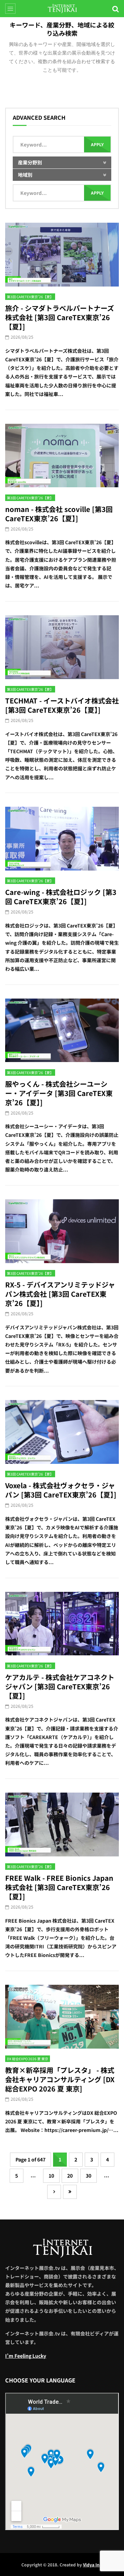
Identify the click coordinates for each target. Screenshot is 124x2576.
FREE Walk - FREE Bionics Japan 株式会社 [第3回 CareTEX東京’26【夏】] (59, 1887)
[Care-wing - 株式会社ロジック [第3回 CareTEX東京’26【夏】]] (62, 839)
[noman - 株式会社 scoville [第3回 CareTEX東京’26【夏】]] (62, 456)
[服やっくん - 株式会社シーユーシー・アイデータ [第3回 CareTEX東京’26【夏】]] (62, 1030)
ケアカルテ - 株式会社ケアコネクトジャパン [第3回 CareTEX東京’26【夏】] (60, 1686)
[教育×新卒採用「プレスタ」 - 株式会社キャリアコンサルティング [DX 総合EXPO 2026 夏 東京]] (62, 2017)
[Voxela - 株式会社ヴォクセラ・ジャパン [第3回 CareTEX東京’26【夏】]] (62, 1432)
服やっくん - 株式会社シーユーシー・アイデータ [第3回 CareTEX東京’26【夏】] (59, 1093)
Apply (97, 144)
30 (89, 2176)
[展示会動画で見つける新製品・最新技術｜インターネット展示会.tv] (62, 9)
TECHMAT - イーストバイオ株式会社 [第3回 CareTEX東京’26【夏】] (62, 705)
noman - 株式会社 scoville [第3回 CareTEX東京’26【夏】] (59, 514)
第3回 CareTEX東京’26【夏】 (30, 297)
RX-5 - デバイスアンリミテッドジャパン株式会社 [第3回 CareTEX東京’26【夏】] (60, 1294)
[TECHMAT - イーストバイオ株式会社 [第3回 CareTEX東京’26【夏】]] (62, 647)
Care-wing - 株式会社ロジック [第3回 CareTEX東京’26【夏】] (61, 897)
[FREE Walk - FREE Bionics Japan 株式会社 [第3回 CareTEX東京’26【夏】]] (62, 1825)
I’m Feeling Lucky (26, 2356)
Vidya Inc (92, 2565)
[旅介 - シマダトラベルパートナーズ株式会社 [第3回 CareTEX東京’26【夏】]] (62, 255)
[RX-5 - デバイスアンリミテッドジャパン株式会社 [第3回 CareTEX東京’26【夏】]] (62, 1231)
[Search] (115, 9)
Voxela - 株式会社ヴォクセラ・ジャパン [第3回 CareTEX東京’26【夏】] (61, 1490)
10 (51, 2176)
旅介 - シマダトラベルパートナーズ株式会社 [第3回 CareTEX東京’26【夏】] (60, 317)
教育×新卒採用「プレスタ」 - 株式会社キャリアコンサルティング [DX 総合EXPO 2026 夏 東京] (60, 2079)
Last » (70, 2192)
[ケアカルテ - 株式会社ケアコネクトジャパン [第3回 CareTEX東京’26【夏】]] (62, 1624)
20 (70, 2176)
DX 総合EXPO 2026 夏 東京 (28, 2059)
